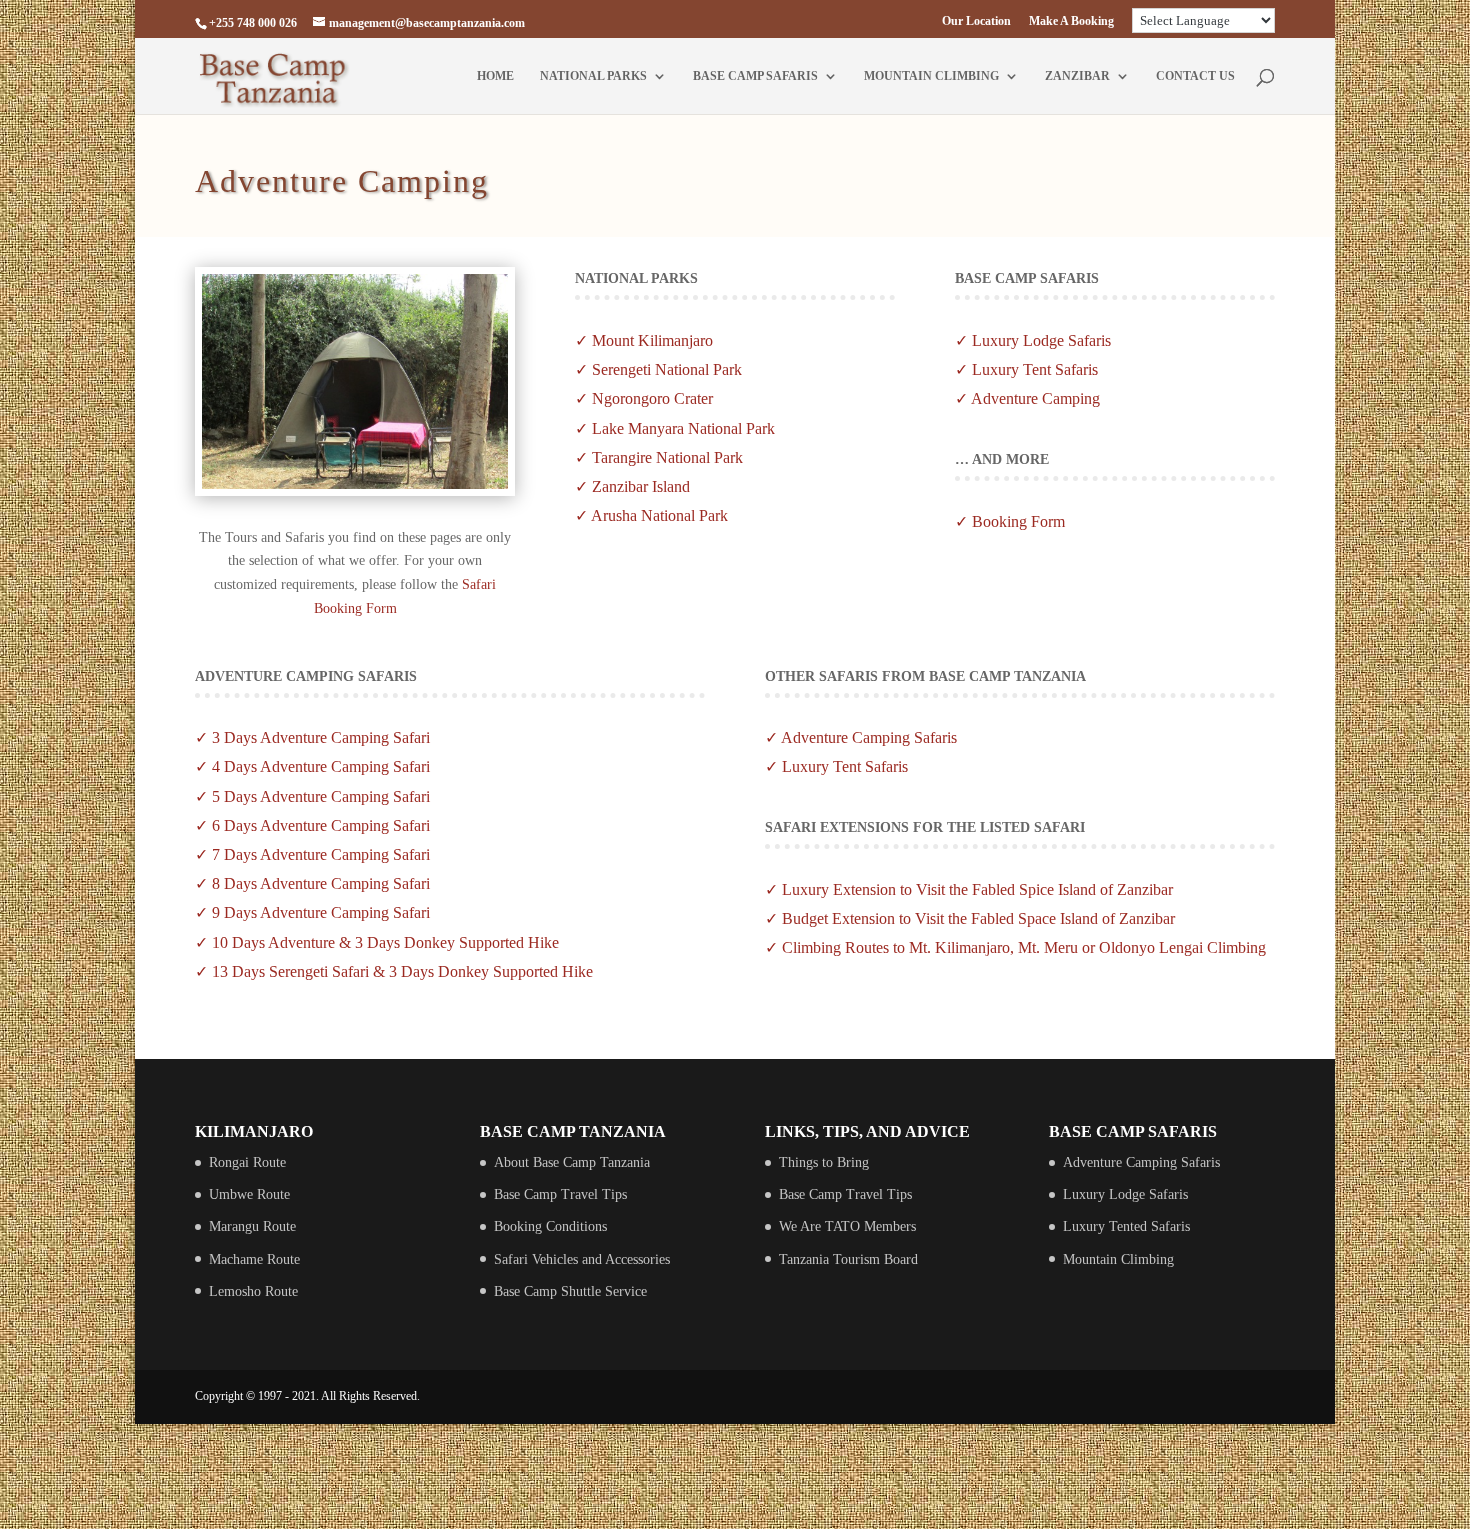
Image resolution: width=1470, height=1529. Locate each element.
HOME (495, 76)
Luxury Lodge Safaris (1041, 340)
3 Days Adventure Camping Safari (321, 737)
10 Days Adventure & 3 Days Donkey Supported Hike (385, 942)
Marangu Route (252, 1226)
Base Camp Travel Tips (560, 1194)
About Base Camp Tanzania (572, 1162)
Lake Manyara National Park (683, 428)
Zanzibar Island (641, 486)
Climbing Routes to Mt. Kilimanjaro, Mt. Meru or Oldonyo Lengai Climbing (1024, 947)
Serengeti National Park (667, 369)
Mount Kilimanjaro (652, 340)
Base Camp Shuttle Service (570, 1291)
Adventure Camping (1035, 398)
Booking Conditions (550, 1226)
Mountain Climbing (1118, 1259)
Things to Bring (824, 1162)
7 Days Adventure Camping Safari (321, 854)
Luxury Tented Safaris (1126, 1226)
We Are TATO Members (847, 1226)
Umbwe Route (249, 1194)
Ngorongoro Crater (650, 398)
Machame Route (254, 1259)
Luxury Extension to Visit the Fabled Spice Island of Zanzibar (977, 889)
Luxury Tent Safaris (1035, 369)
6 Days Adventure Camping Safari (321, 825)
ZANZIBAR (1077, 76)
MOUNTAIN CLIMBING (931, 76)
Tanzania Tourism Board (848, 1259)
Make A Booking (1071, 21)
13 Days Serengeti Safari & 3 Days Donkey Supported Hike (402, 971)
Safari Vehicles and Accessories (582, 1259)
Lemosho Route (253, 1291)
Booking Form (1018, 521)
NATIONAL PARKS (593, 76)
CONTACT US (1195, 76)
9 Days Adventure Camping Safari (321, 912)
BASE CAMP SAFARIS (755, 76)
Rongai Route (247, 1162)
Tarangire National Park (667, 457)
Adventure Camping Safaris (869, 737)
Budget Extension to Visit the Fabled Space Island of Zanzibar (978, 918)
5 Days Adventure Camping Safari (321, 796)
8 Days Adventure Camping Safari (321, 883)
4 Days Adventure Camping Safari (321, 766)
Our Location (976, 21)
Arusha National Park (659, 515)
